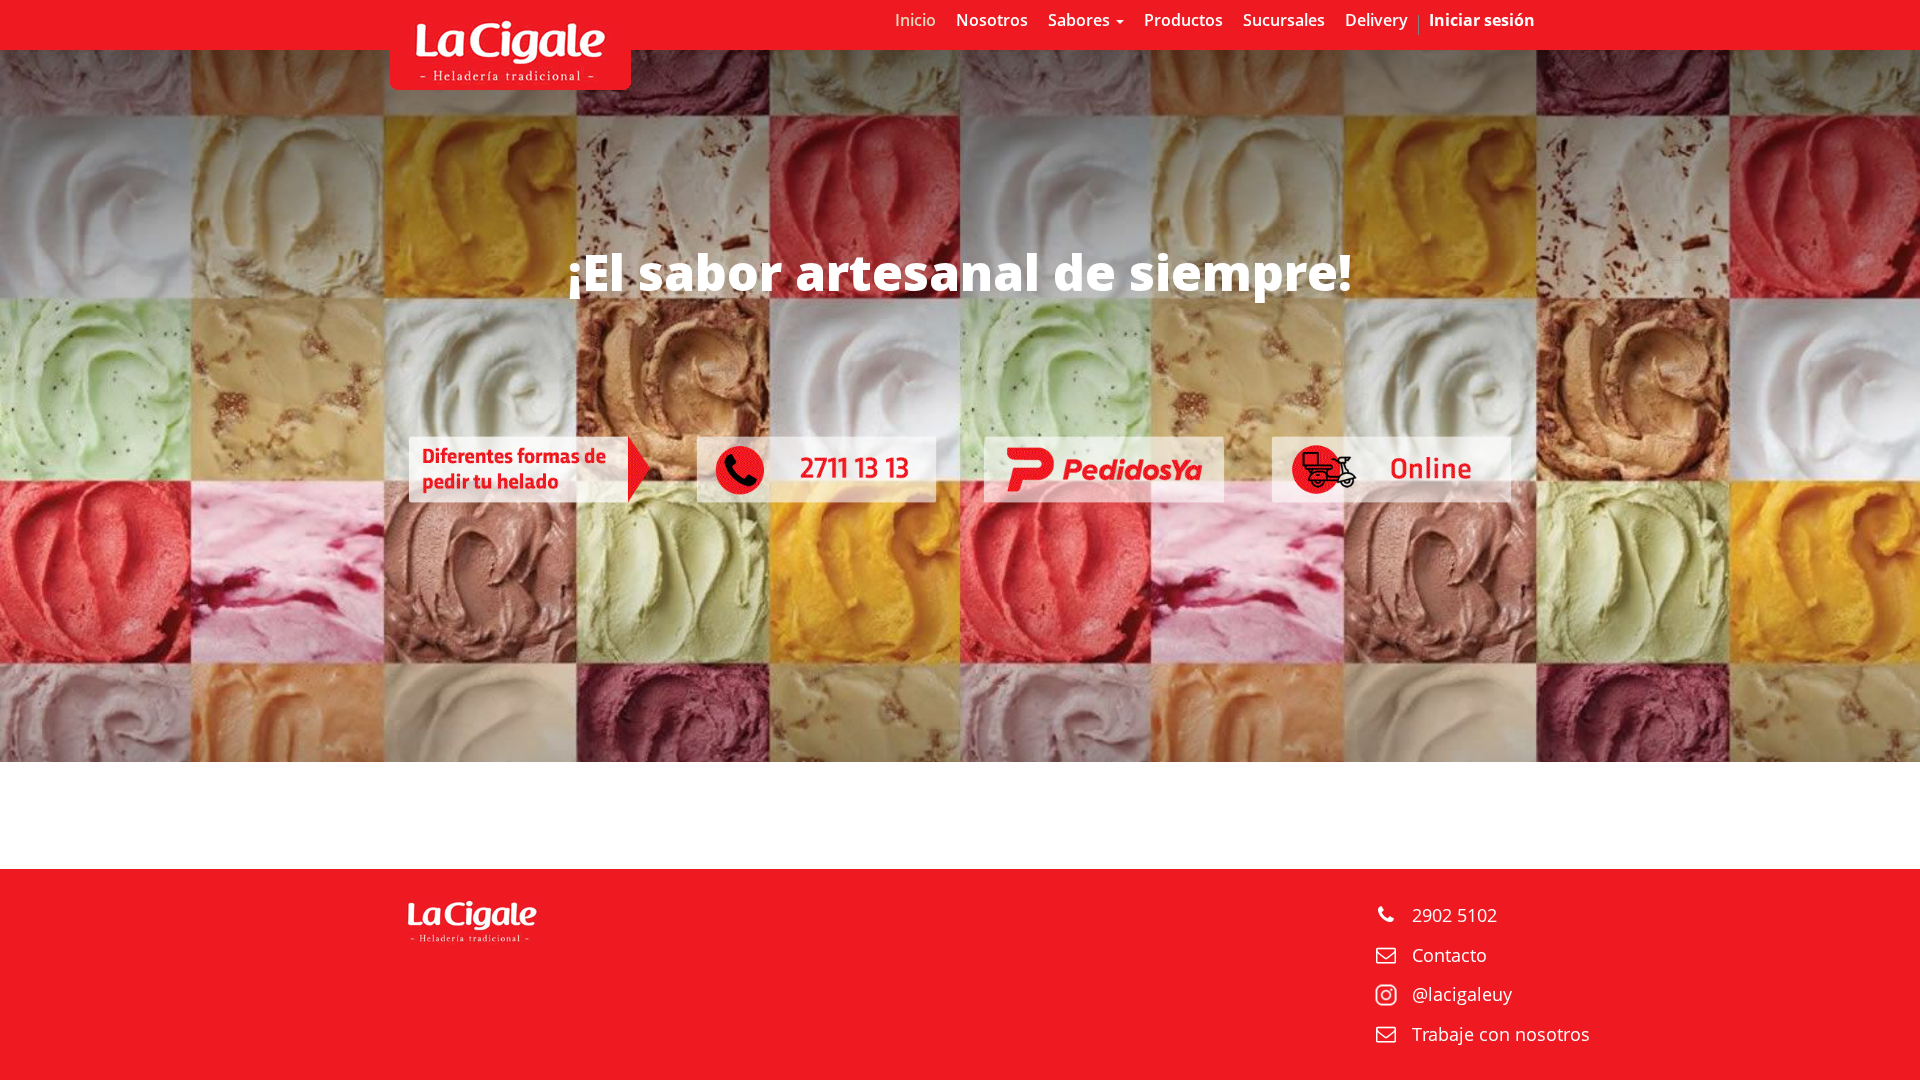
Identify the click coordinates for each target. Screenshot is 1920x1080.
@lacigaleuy (1462, 994)
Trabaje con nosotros (1501, 1034)
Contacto (1449, 955)
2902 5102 (1454, 915)
